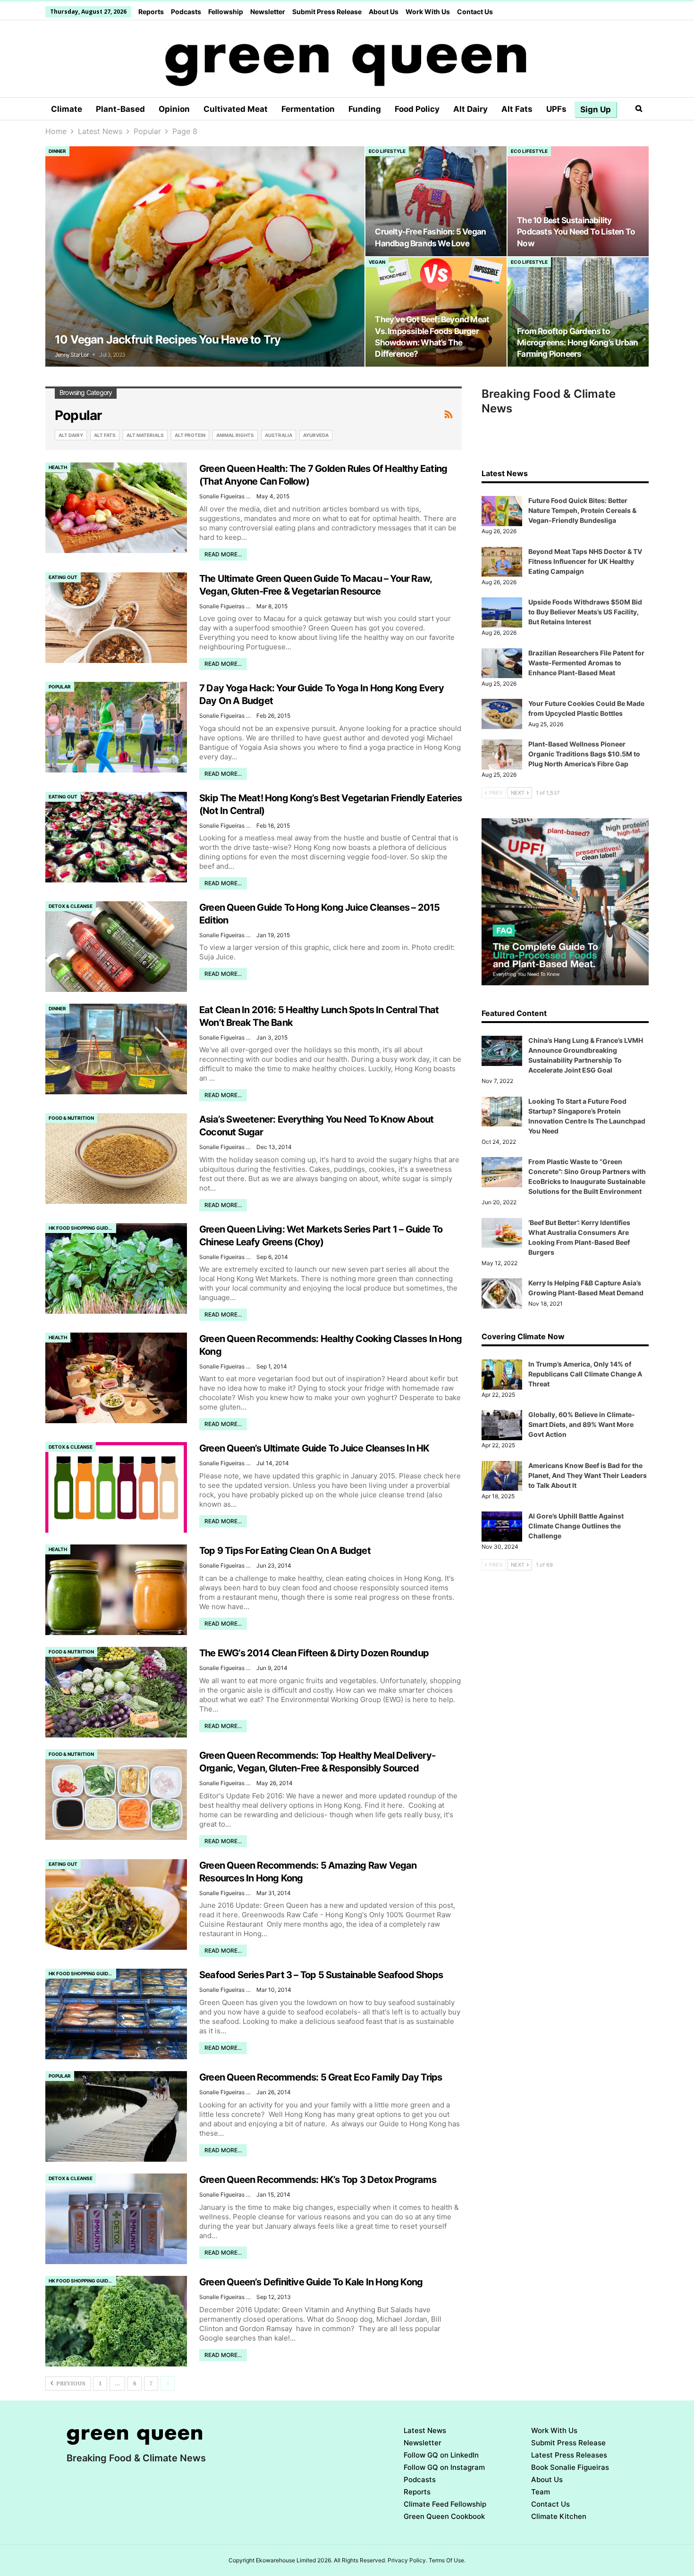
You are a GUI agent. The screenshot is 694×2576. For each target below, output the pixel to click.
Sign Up (596, 109)
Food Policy (417, 109)
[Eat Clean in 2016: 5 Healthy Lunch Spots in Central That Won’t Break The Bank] (116, 1049)
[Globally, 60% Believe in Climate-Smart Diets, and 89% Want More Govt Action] (502, 1425)
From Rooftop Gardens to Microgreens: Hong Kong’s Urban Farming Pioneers (577, 342)
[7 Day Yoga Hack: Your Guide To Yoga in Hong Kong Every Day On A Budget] (116, 727)
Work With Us (428, 12)
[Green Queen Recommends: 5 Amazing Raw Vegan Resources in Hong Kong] (116, 1905)
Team (541, 2492)
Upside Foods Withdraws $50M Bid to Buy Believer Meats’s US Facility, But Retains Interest (585, 612)
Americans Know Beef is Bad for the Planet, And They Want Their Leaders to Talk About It (588, 1475)
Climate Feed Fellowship (445, 2504)
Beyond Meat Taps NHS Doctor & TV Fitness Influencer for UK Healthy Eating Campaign (585, 561)
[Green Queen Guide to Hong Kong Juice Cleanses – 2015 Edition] (116, 947)
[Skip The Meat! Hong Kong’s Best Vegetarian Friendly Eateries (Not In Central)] (116, 837)
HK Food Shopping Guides (81, 1228)
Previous (70, 2384)
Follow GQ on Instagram (444, 2467)
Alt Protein (190, 435)
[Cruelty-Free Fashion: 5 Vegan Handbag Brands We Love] (436, 201)
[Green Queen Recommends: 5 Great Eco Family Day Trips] (116, 2116)
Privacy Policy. (407, 2560)
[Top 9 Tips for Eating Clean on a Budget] (116, 1590)
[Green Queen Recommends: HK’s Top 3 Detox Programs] (116, 2219)
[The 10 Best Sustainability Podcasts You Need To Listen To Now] (578, 201)
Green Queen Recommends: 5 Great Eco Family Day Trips (321, 2077)
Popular (60, 687)
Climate (67, 109)
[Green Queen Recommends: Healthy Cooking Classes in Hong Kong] (116, 1378)
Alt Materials (145, 435)
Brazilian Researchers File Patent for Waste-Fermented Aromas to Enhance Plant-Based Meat (586, 663)
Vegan (377, 262)
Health (58, 467)
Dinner (57, 151)
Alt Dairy (470, 109)
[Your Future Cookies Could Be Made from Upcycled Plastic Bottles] (502, 714)
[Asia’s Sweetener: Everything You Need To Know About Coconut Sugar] (116, 1158)
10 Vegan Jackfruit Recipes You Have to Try (168, 340)
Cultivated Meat (236, 109)
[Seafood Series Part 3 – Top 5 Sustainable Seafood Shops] (116, 2014)
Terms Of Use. (447, 2560)
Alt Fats (517, 109)
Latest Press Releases (569, 2455)
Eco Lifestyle (387, 151)
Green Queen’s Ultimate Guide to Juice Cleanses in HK (314, 1448)
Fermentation (308, 109)
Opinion (174, 109)
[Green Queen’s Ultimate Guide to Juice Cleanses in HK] (116, 1487)
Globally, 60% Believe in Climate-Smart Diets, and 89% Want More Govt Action (582, 1424)
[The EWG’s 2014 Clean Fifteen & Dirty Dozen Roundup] (116, 1692)
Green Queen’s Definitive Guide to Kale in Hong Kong (311, 2282)
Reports (151, 12)
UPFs (556, 109)
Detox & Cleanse (71, 906)
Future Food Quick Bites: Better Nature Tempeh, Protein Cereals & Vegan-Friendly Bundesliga (582, 510)
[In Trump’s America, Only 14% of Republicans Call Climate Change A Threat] (502, 1375)
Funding (365, 109)
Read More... (223, 554)
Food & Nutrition (71, 1118)
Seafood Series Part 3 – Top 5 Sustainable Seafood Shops (321, 1975)
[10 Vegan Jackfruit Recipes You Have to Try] (205, 256)
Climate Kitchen (559, 2516)
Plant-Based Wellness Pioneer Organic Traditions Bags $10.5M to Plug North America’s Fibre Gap (584, 754)
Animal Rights (235, 435)
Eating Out (63, 577)
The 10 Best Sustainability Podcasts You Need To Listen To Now (576, 231)
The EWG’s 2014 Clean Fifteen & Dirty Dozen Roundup (314, 1653)
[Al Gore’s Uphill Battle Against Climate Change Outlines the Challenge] (502, 1527)
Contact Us (475, 12)
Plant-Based (120, 109)
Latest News (425, 2430)
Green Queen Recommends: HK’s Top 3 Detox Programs (318, 2180)
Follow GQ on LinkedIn (441, 2455)
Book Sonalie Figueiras (570, 2467)
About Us (384, 12)
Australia (279, 435)
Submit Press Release (327, 12)
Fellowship (226, 12)
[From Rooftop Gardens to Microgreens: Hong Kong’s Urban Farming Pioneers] (578, 312)
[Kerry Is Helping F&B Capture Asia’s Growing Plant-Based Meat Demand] (502, 1293)
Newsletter (268, 12)
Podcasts (186, 12)
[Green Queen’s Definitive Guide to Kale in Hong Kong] (116, 2321)
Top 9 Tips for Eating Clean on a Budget (285, 1551)
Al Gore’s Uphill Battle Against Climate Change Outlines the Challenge (576, 1526)
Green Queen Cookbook (444, 2516)
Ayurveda (316, 435)
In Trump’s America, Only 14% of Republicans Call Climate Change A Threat (585, 1374)
